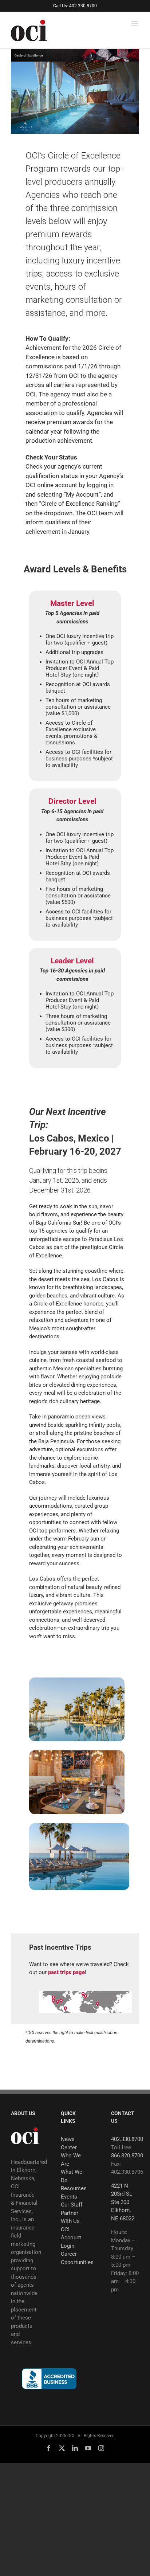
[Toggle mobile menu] (135, 24)
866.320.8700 (127, 2156)
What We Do (72, 2176)
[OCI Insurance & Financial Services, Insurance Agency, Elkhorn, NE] (49, 2379)
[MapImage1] (85, 1994)
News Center (69, 2143)
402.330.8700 (127, 2139)
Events (69, 2197)
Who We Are (71, 2160)
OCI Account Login (71, 2238)
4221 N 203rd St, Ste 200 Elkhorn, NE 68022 (123, 2202)
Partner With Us (70, 2217)
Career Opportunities (75, 2258)
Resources (74, 2188)
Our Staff (72, 2205)
